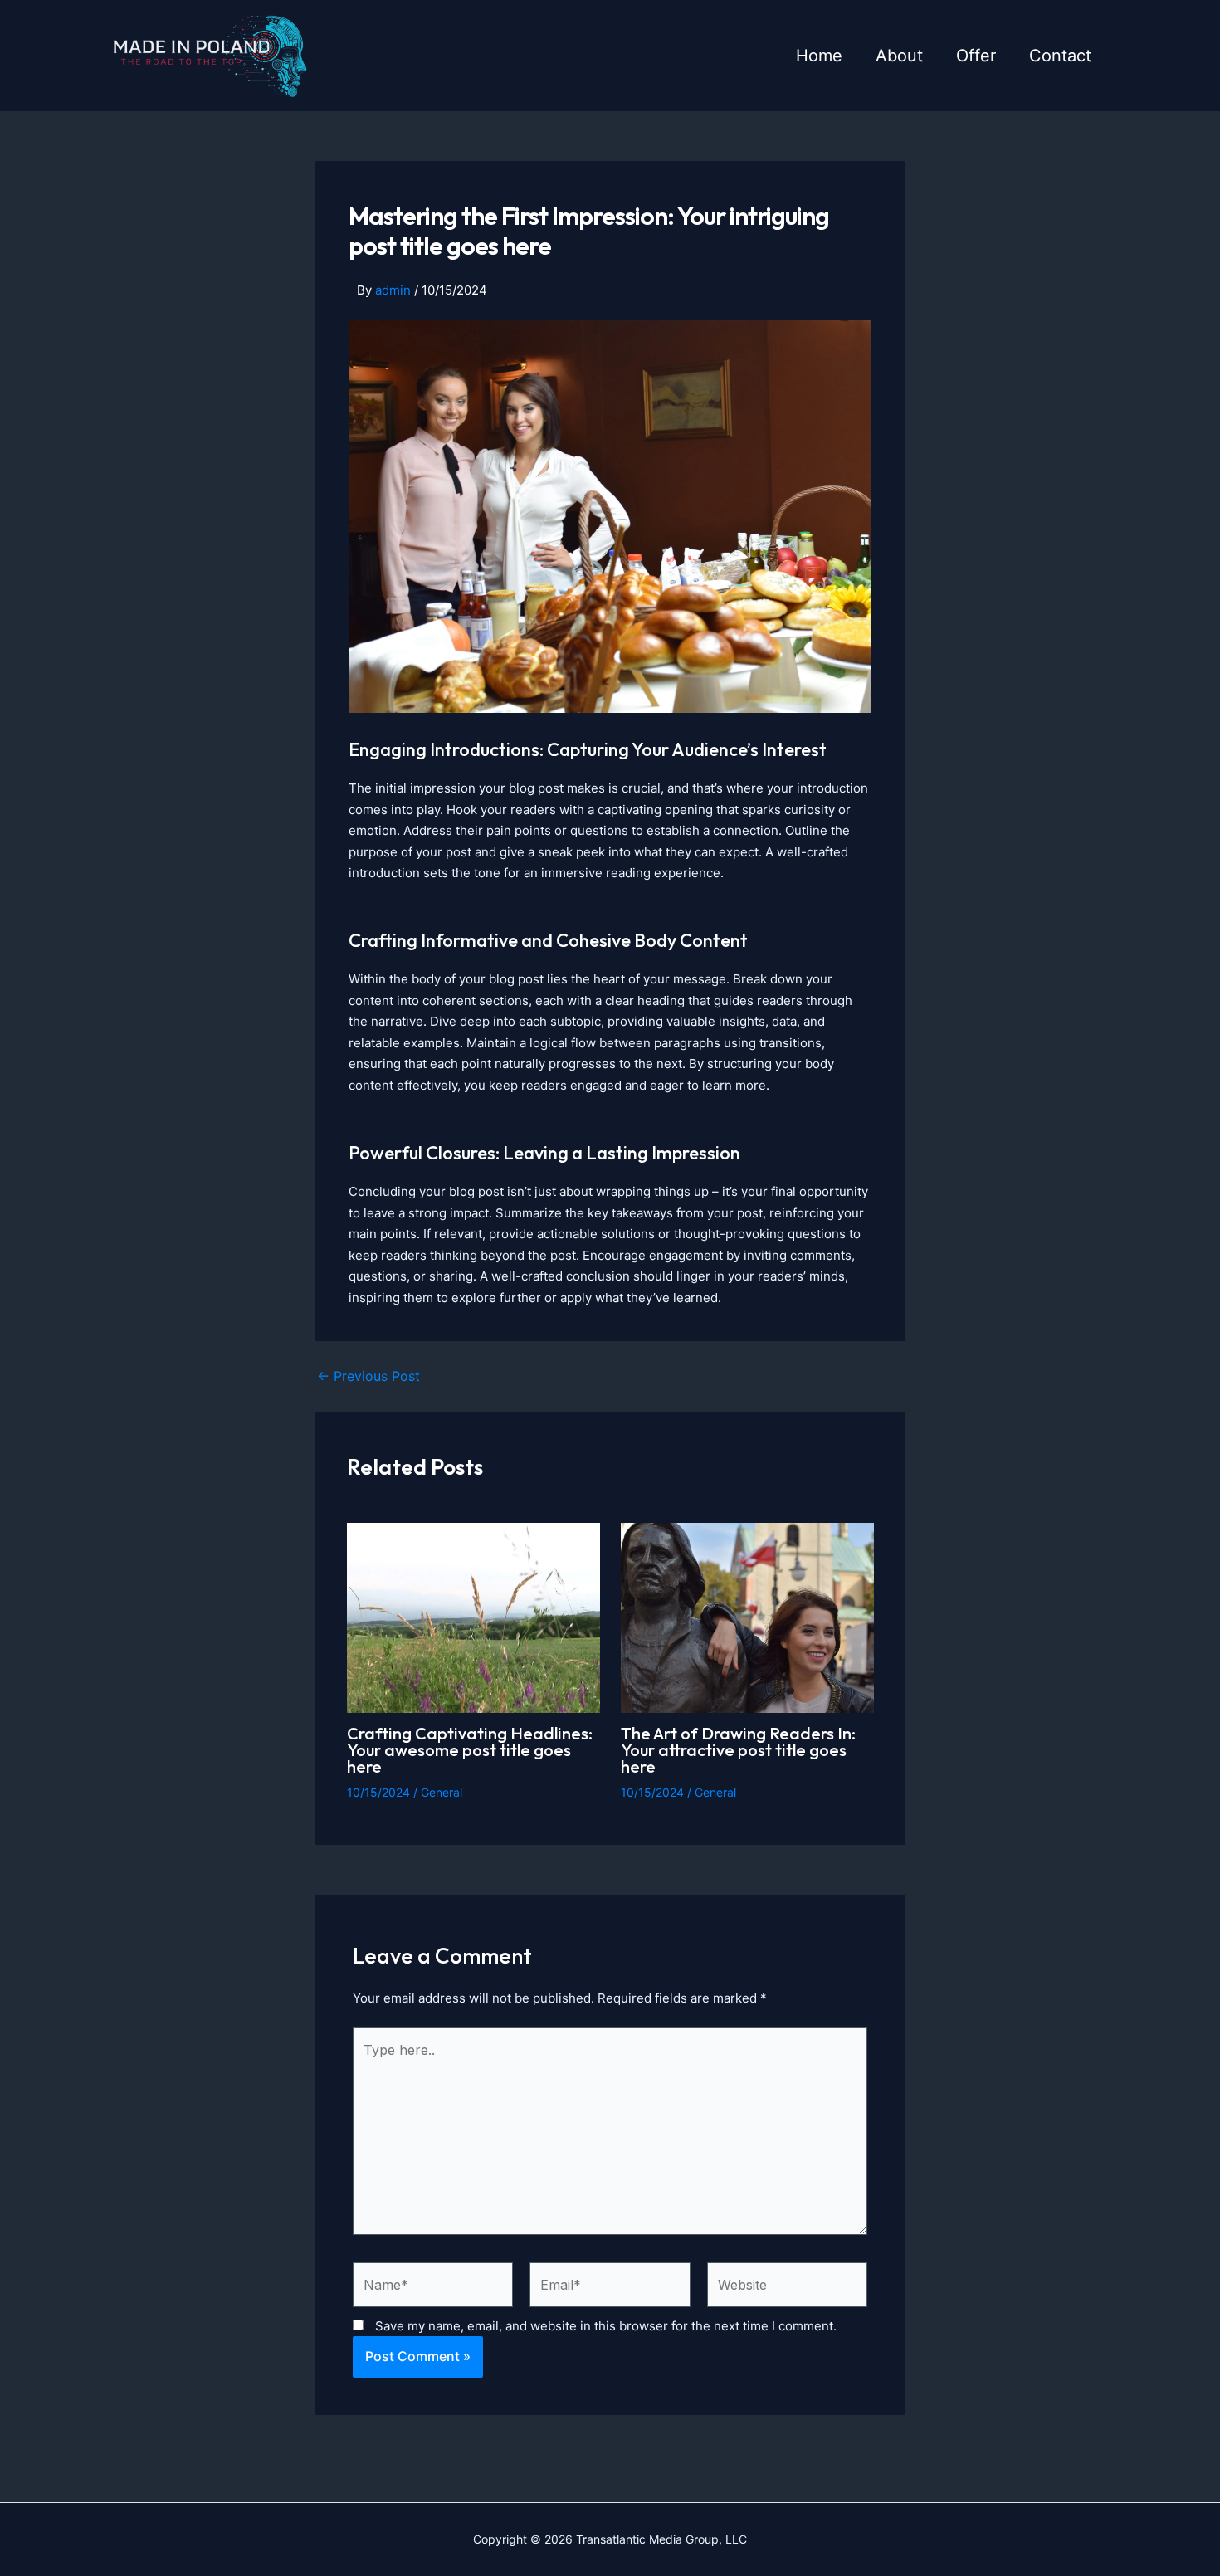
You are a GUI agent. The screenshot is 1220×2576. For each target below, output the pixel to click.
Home (819, 56)
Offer (976, 56)
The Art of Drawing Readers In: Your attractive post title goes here (738, 1750)
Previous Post (368, 1376)
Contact (1060, 56)
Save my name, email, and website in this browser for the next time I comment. (606, 2326)
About (899, 56)
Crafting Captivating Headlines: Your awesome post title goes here (470, 1750)
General (442, 1792)
